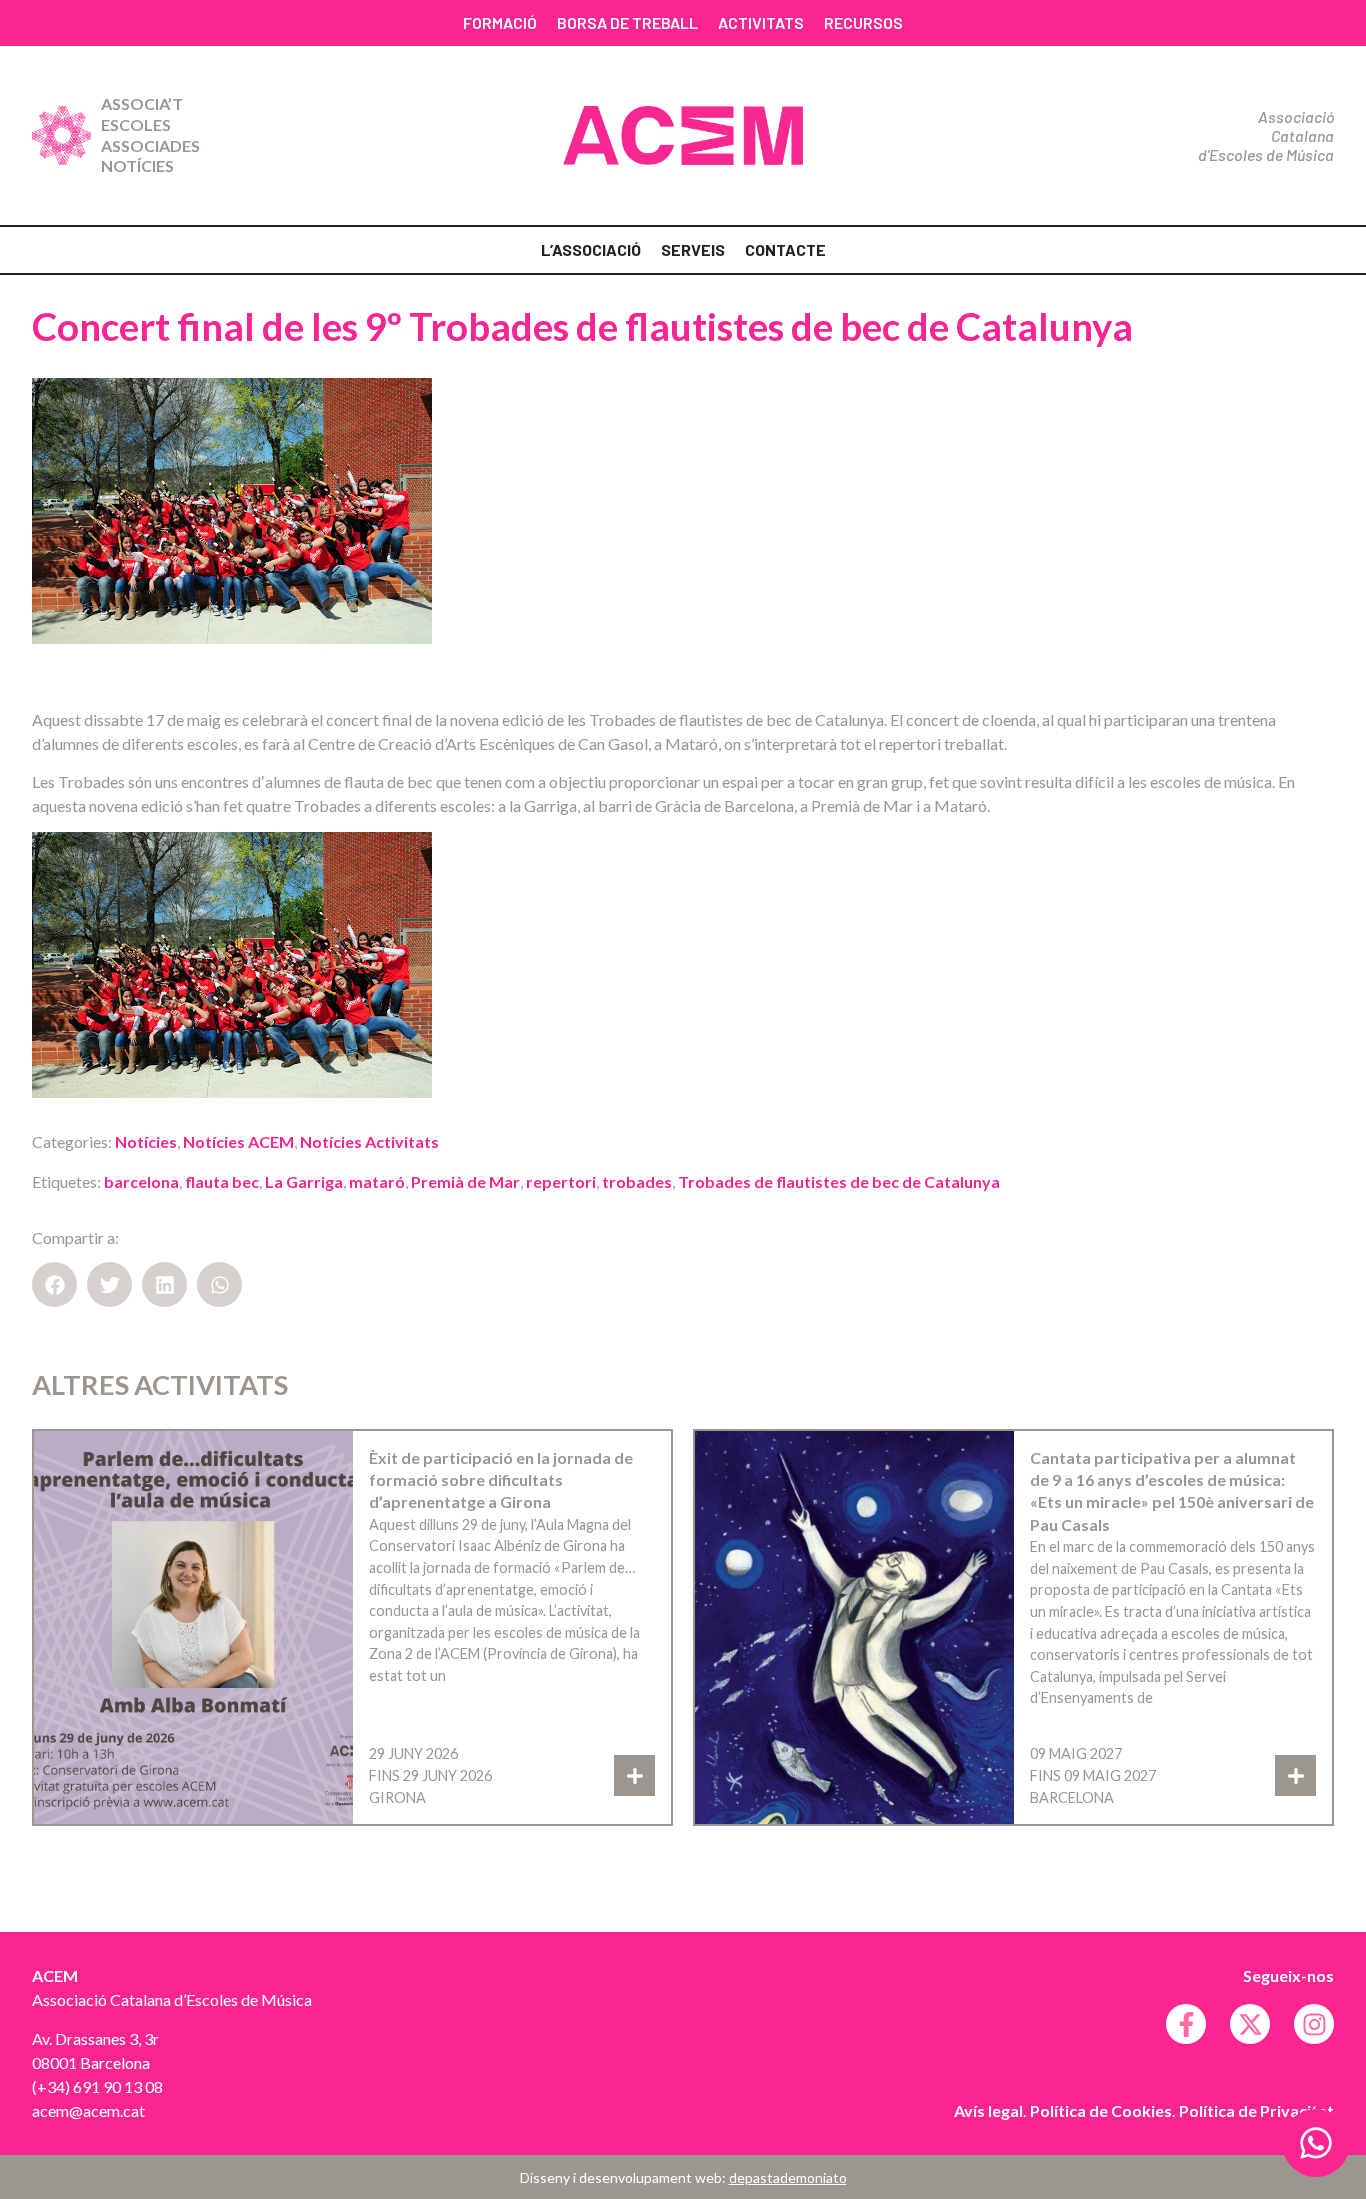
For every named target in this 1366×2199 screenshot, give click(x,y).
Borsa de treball (627, 22)
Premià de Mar (465, 1181)
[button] (54, 1284)
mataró (377, 1181)
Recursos (863, 22)
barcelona (141, 1181)
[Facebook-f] (1186, 2024)
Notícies (137, 165)
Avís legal (988, 2110)
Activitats (761, 22)
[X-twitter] (1250, 2024)
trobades (637, 1181)
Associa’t (142, 103)
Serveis (693, 249)
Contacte (785, 249)
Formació (500, 22)
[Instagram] (1314, 2024)
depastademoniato (788, 2177)
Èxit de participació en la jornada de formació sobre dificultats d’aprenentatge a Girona (501, 1480)
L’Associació (591, 249)
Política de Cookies (1101, 2110)
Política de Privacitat (1256, 2110)
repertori (561, 1181)
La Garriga (304, 1181)
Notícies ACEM (238, 1141)
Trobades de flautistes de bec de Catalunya (839, 1181)
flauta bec (222, 1181)
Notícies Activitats (369, 1141)
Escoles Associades (150, 135)
